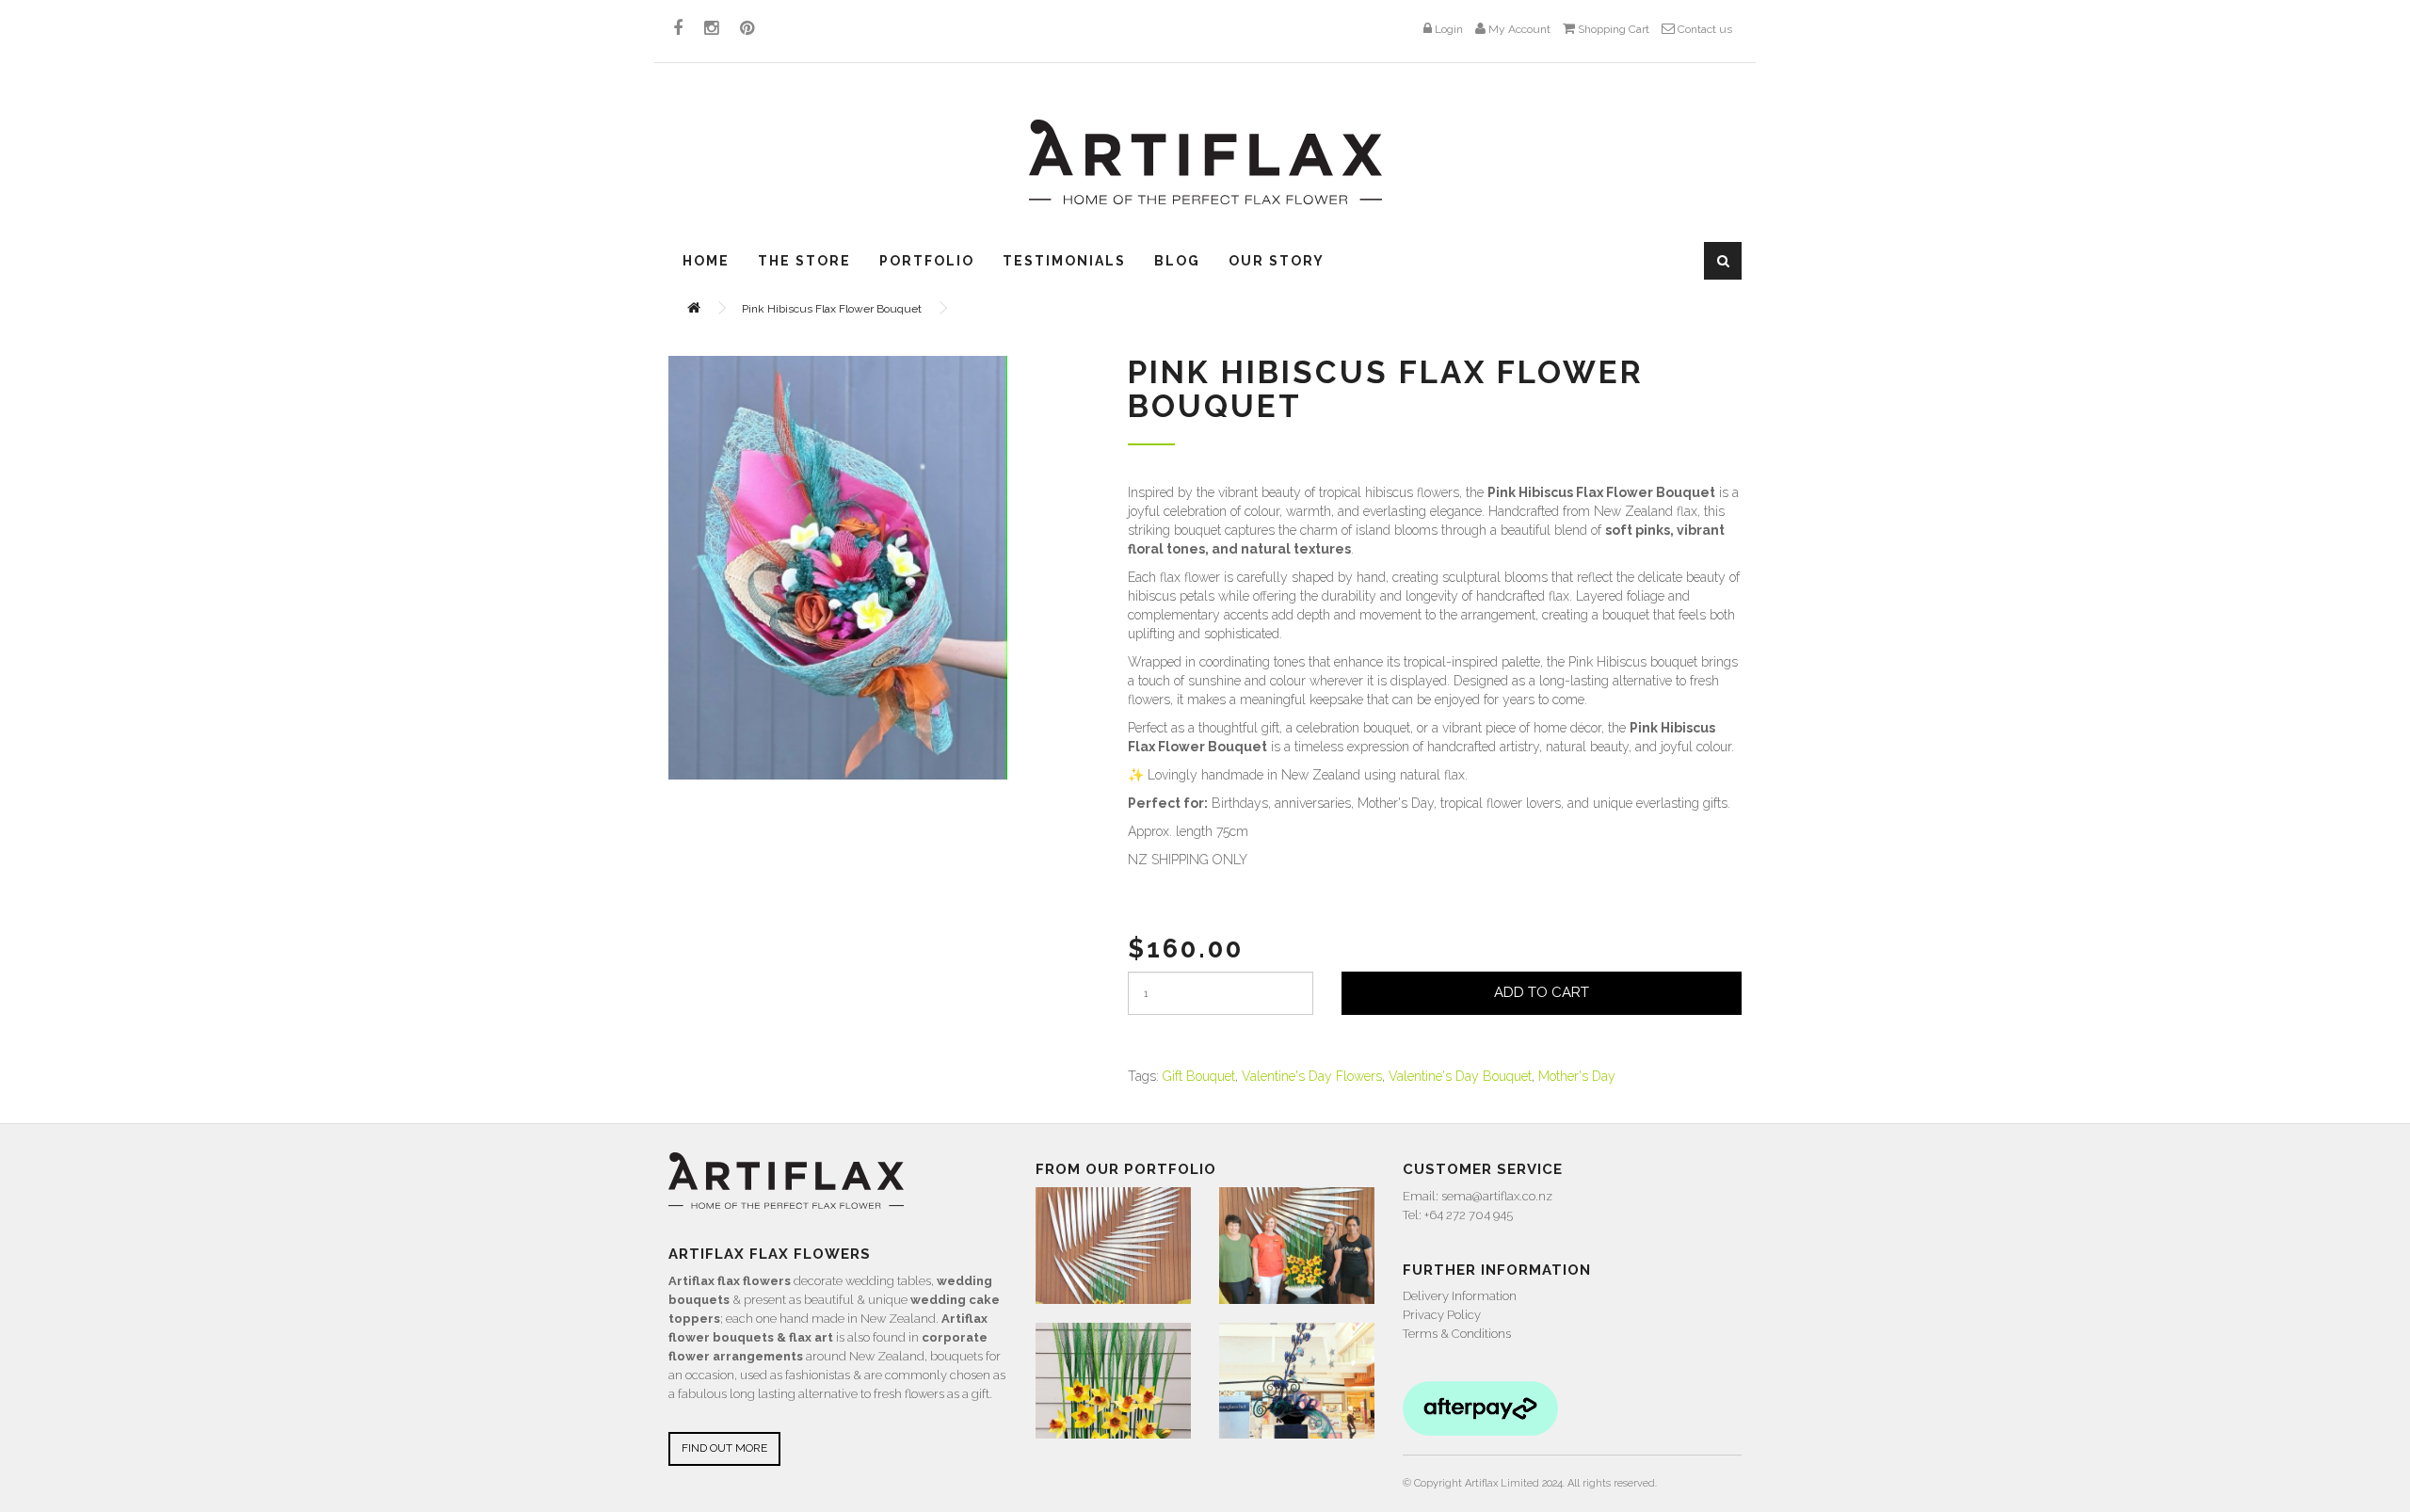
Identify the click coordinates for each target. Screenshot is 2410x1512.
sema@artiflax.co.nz (1497, 1196)
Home (706, 261)
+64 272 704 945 (1469, 1215)
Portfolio (927, 261)
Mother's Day (1577, 1076)
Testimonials (1064, 261)
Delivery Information (1460, 1296)
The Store (804, 261)
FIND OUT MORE (724, 1448)
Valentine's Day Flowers (1312, 1076)
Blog (1177, 261)
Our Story (1277, 261)
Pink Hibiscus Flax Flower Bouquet (832, 309)
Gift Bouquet (1199, 1076)
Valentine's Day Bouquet (1460, 1076)
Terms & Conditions (1457, 1334)
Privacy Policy (1442, 1315)
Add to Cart (1542, 992)
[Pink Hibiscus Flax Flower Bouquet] (838, 568)
